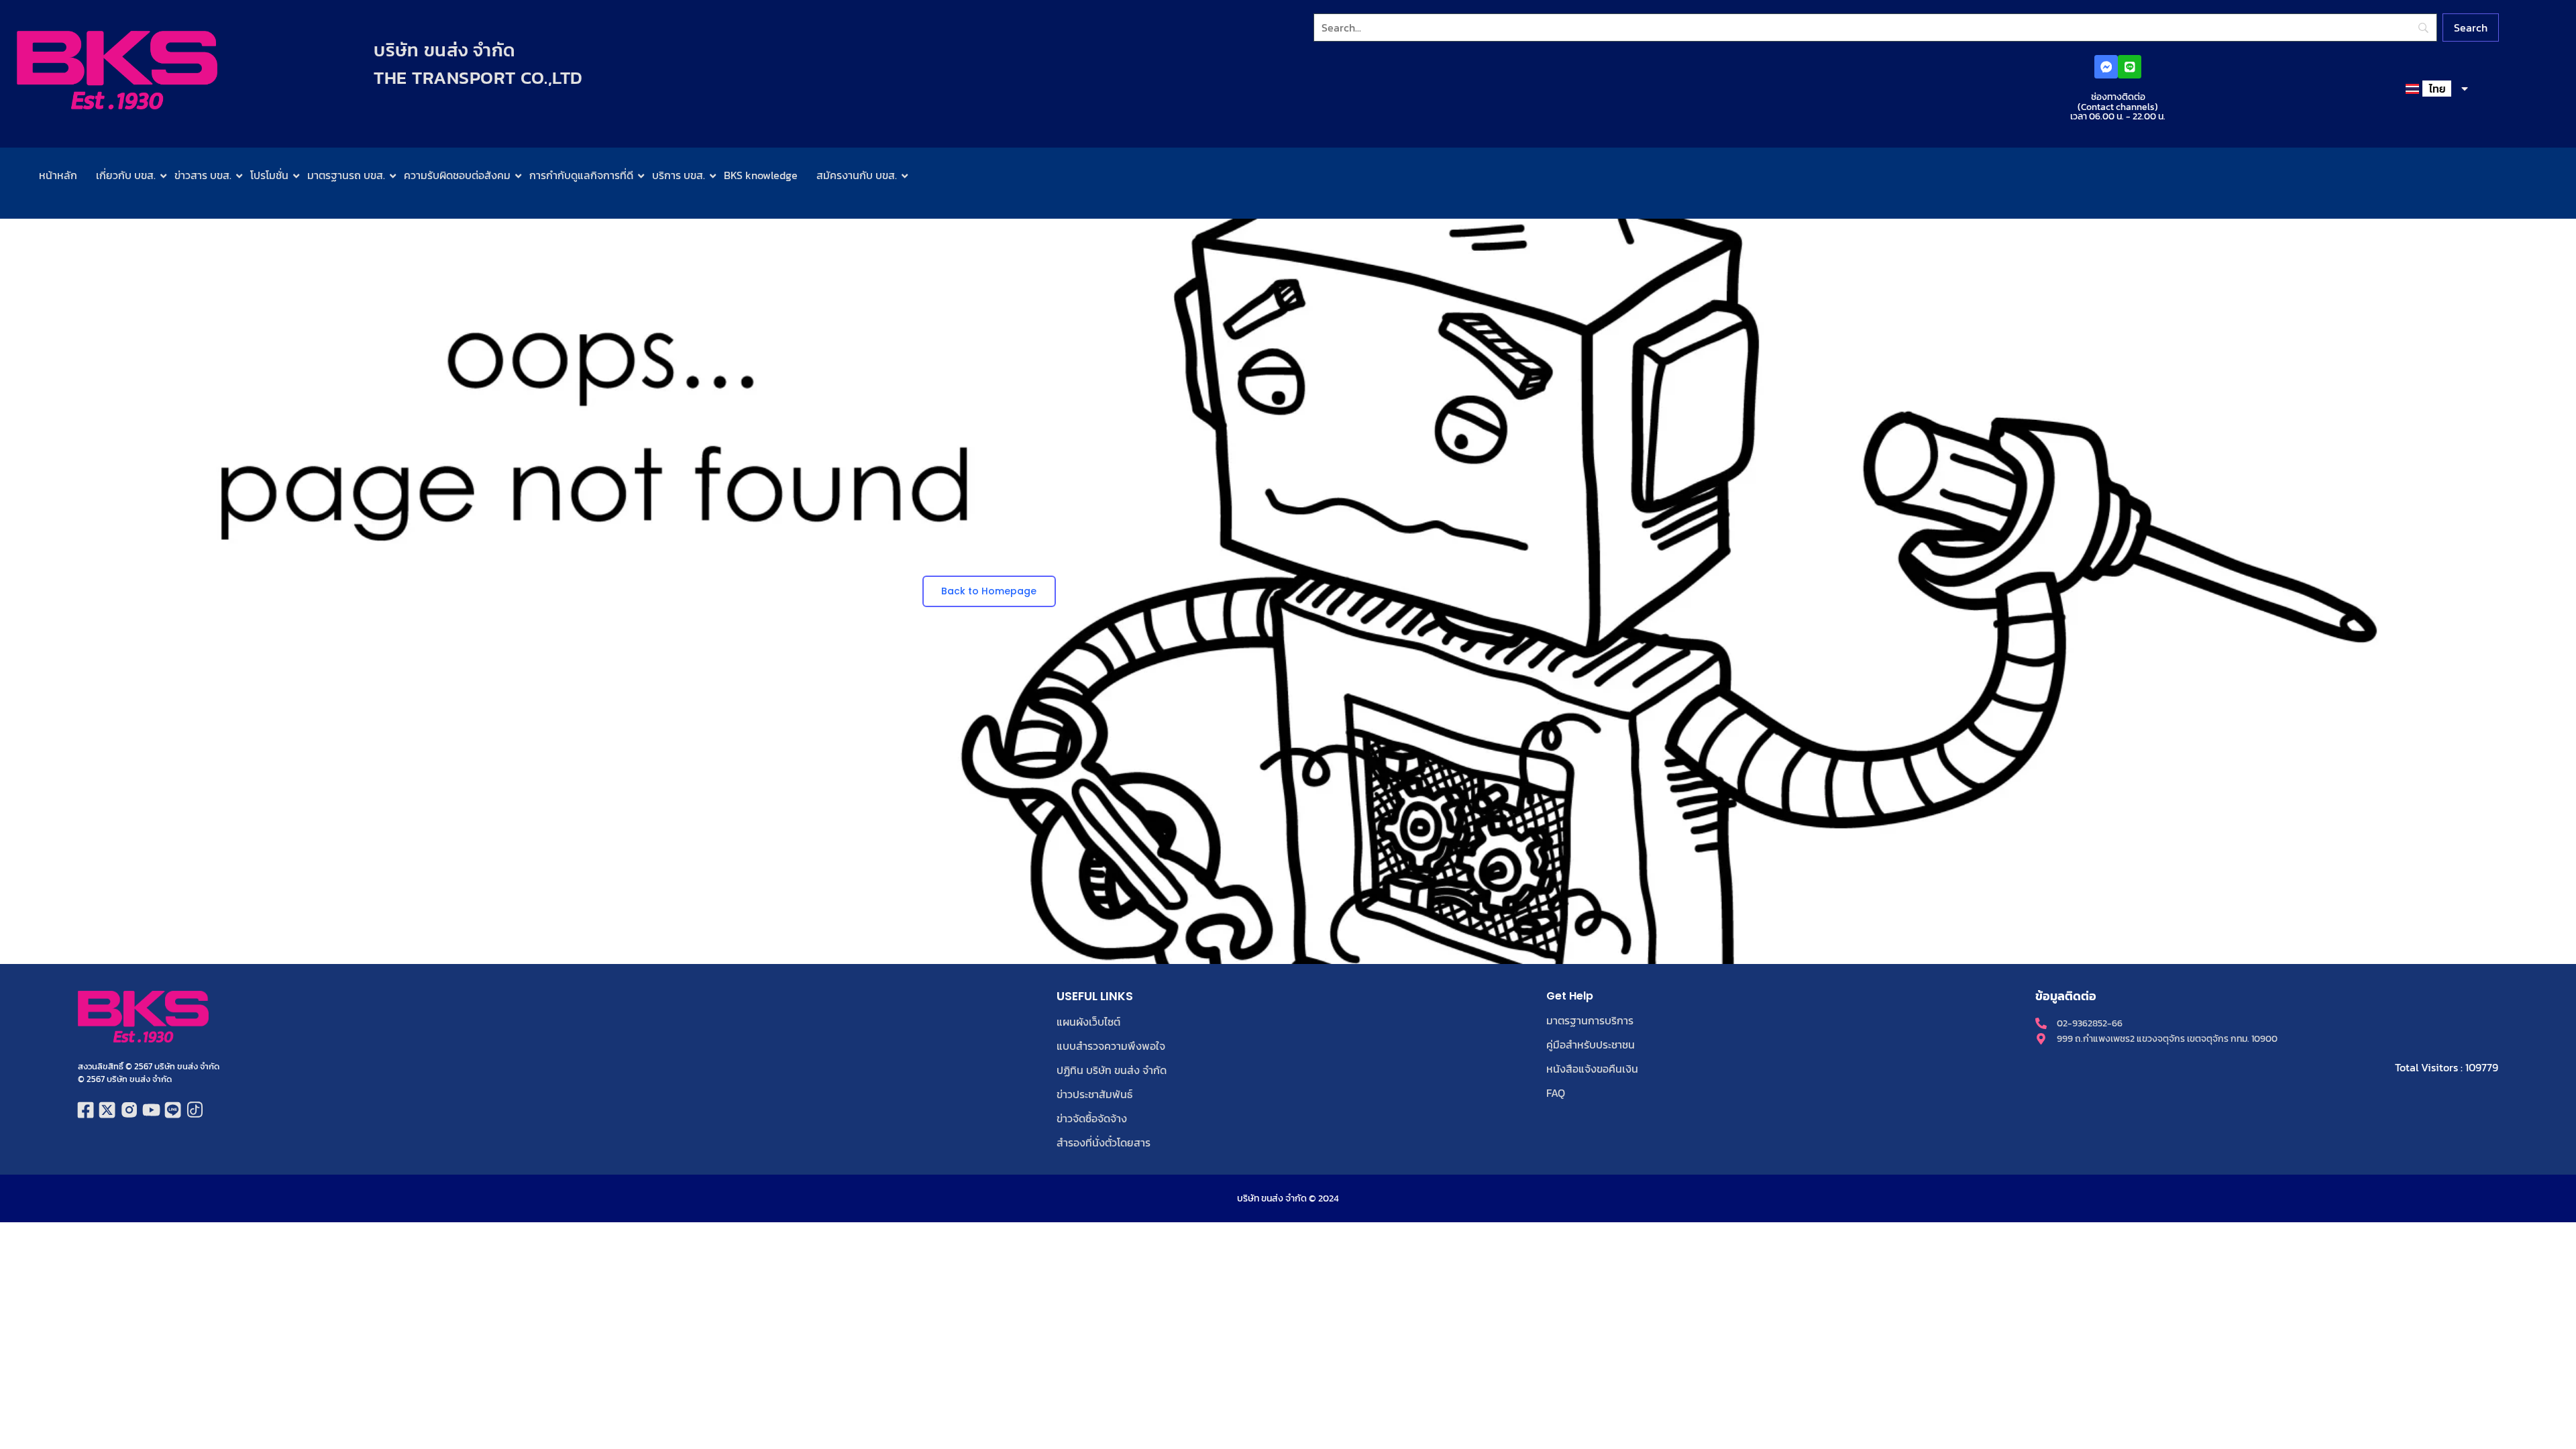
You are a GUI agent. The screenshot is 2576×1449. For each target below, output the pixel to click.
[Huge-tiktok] (195, 1111)
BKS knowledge (761, 175)
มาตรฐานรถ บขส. (346, 175)
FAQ (1556, 1093)
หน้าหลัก (58, 175)
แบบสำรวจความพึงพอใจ (1111, 1046)
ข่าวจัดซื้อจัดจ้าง (1092, 1118)
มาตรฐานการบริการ (1590, 1020)
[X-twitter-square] (108, 1111)
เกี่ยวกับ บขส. (126, 175)
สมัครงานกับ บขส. (857, 175)
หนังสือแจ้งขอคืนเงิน (1592, 1069)
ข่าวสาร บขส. (203, 175)
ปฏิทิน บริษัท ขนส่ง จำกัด (1112, 1070)
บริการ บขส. (679, 175)
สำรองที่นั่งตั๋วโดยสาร (1104, 1142)
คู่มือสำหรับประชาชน (1591, 1044)
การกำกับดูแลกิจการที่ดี (581, 175)
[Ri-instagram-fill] (129, 1111)
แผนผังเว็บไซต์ (1088, 1022)
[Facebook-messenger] (2106, 67)
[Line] (2130, 67)
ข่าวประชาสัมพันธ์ (1094, 1094)
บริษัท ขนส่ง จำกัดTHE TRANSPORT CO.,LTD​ (478, 64)
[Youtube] (151, 1111)
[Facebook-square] (86, 1111)
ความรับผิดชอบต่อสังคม (457, 175)
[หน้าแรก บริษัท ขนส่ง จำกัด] (117, 70)
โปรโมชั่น (269, 175)
